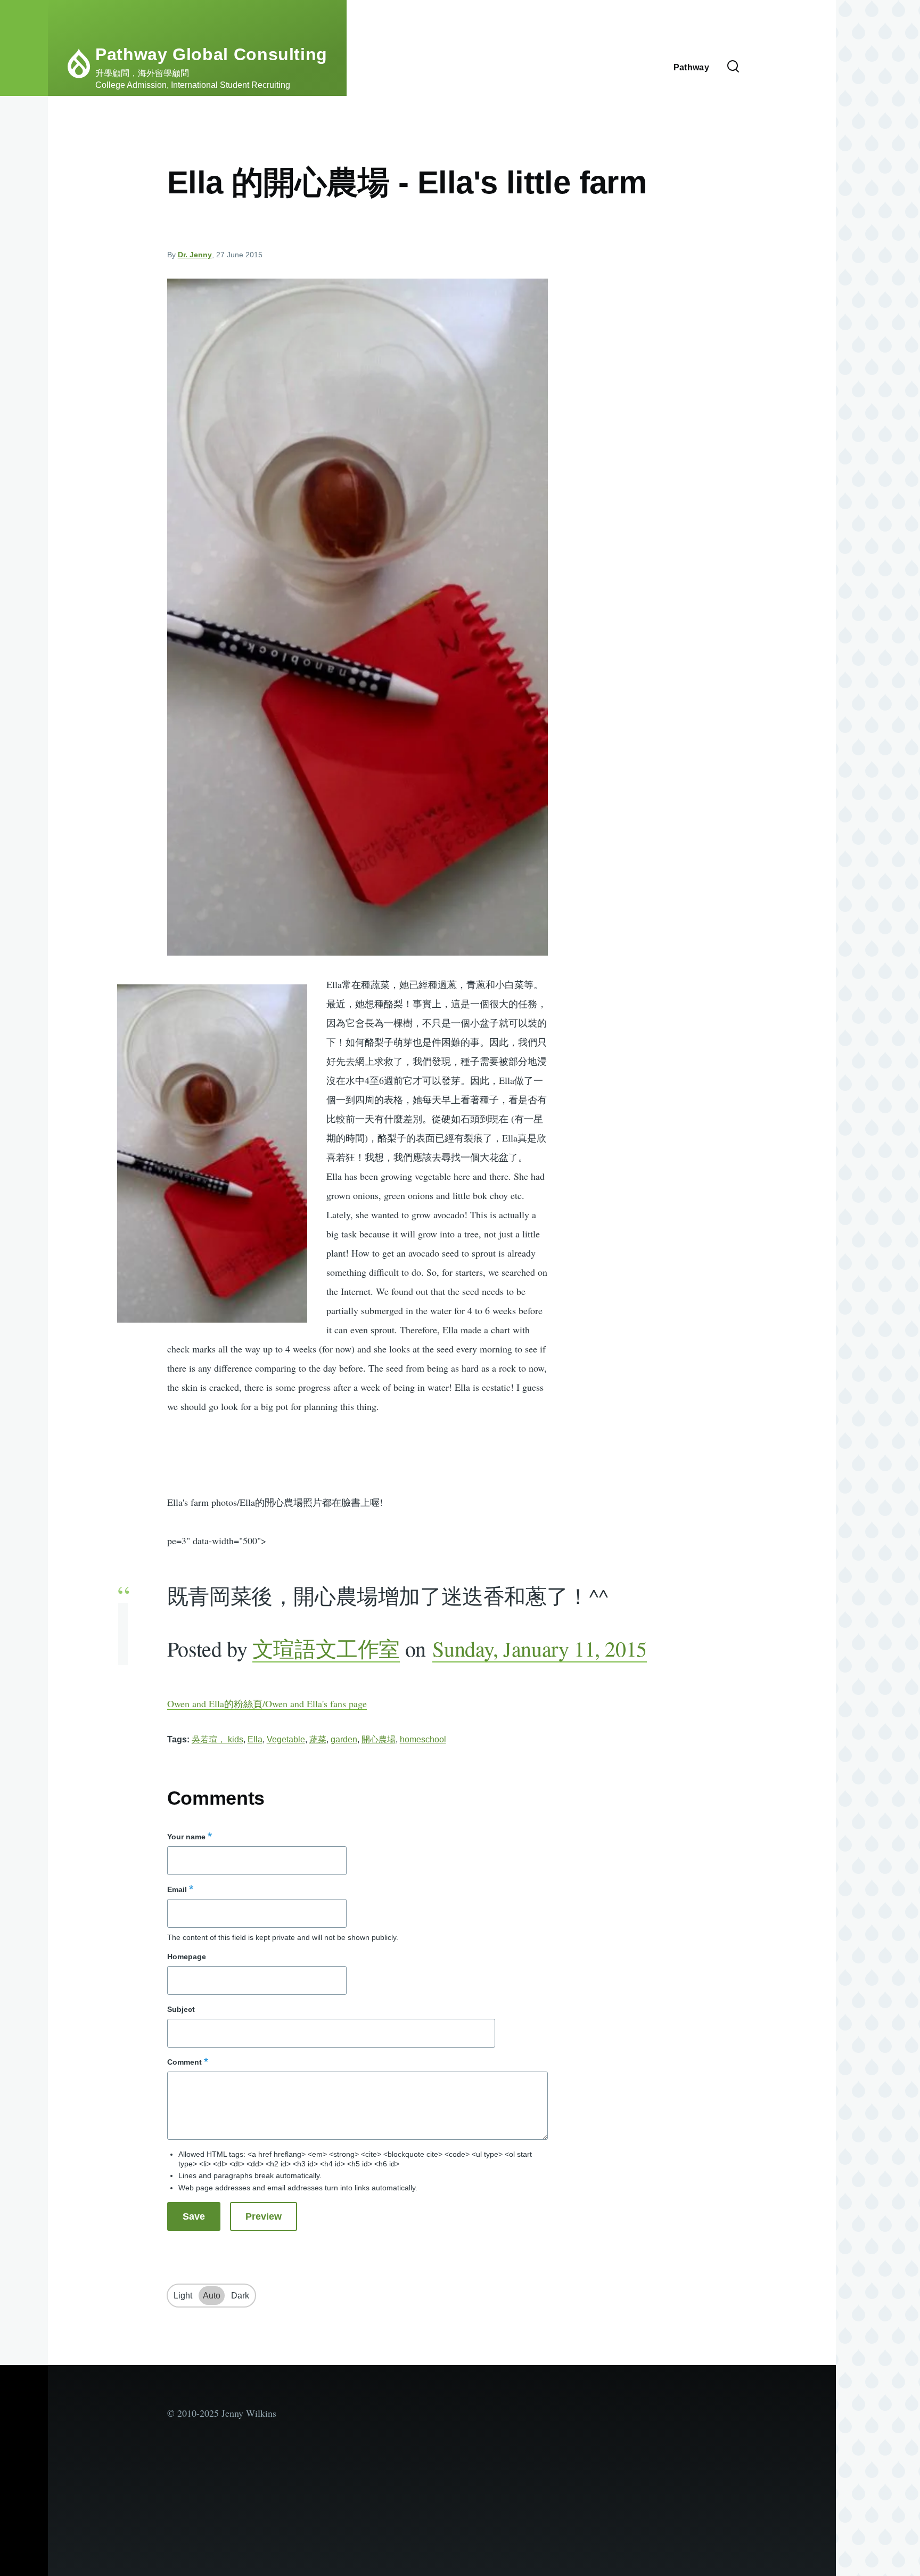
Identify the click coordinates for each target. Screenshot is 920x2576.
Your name (186, 1837)
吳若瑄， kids (217, 1739)
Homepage (187, 1957)
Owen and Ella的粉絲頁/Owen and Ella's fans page (267, 1703)
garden (344, 1739)
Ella (255, 1739)
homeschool (423, 1739)
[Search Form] (733, 67)
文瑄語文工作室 (326, 1648)
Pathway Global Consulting (211, 54)
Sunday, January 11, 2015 (539, 1648)
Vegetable (286, 1739)
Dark (240, 2296)
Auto (212, 2296)
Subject (181, 2009)
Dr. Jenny (195, 255)
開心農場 (379, 1739)
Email (177, 1889)
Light (183, 2296)
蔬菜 (318, 1739)
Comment (184, 2062)
